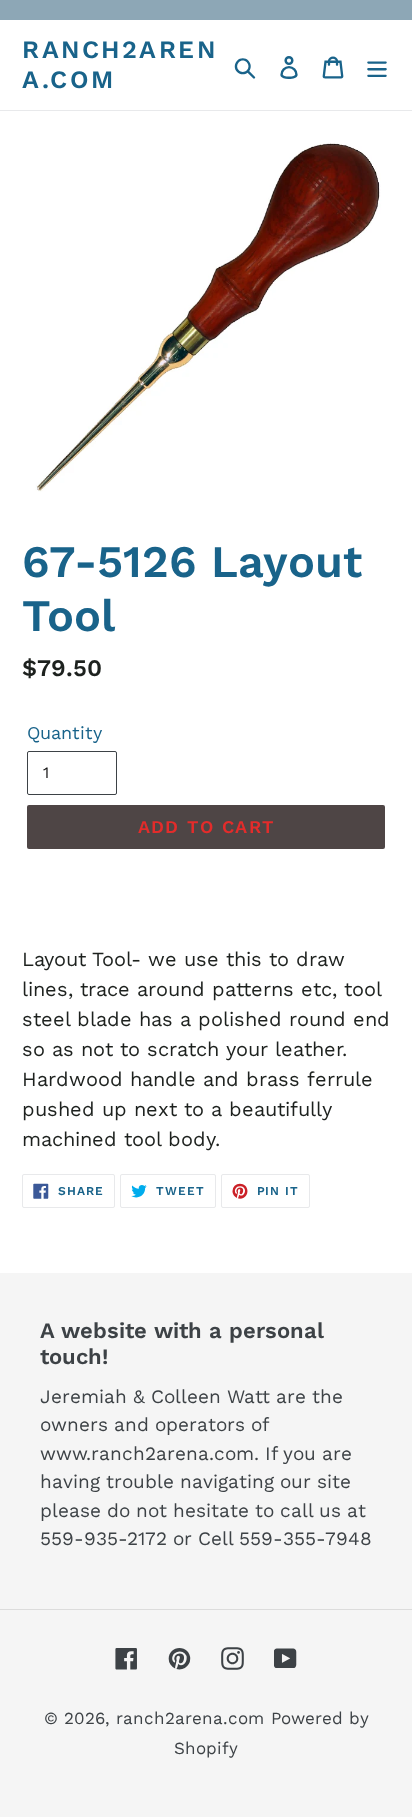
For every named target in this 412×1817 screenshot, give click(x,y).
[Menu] (377, 65)
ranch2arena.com (119, 64)
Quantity (64, 732)
